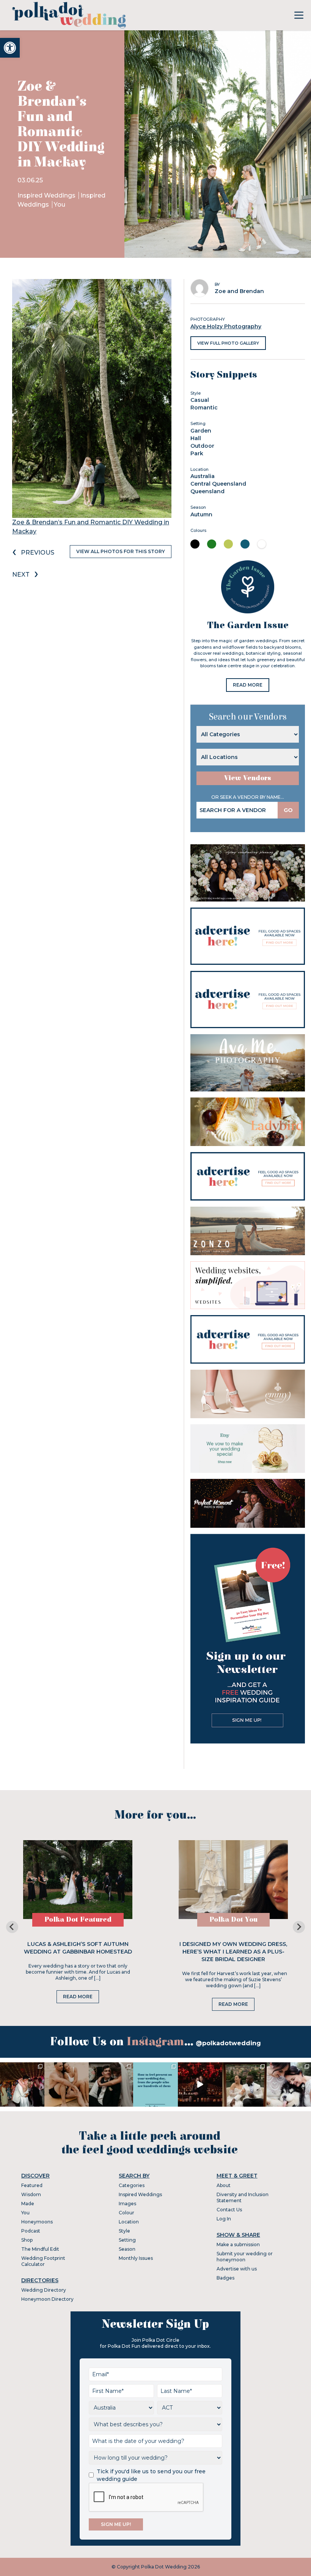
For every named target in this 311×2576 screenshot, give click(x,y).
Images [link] (127, 2204)
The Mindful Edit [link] (40, 2249)
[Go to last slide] (12, 1927)
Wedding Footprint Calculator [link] (43, 2261)
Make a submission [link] (238, 2244)
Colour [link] (126, 2213)
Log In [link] (224, 2219)
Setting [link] (127, 2240)
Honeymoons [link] (37, 2222)
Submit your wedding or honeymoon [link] (245, 2257)
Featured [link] (32, 2185)
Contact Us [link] (229, 2210)
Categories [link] (132, 2185)
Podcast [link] (31, 2231)
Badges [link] (225, 2278)
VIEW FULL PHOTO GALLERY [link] (228, 343)
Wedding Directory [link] (44, 2290)
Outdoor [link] (202, 446)
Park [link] (197, 453)
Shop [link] (27, 2240)
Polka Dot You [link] (233, 1920)
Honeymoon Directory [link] (47, 2299)
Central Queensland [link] (218, 484)
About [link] (224, 2185)
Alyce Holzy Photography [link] (226, 326)
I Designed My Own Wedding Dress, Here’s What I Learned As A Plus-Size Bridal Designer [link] (233, 1952)
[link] (10, 48)
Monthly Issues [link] (136, 2258)
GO (288, 810)
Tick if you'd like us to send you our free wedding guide (151, 2475)
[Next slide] (299, 1927)
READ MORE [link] (248, 685)
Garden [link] (201, 431)
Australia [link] (203, 476)
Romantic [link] (204, 408)
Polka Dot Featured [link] (78, 1920)
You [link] (60, 205)
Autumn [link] (201, 514)
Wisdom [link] (31, 2194)
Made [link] (28, 2204)
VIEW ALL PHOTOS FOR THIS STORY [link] (121, 551)
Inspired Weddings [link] (47, 195)
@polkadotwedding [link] (228, 2043)
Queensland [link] (207, 491)
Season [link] (127, 2249)
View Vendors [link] (248, 778)
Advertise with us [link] (237, 2269)
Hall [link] (196, 438)
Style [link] (124, 2231)
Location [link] (129, 2222)
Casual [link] (200, 400)
